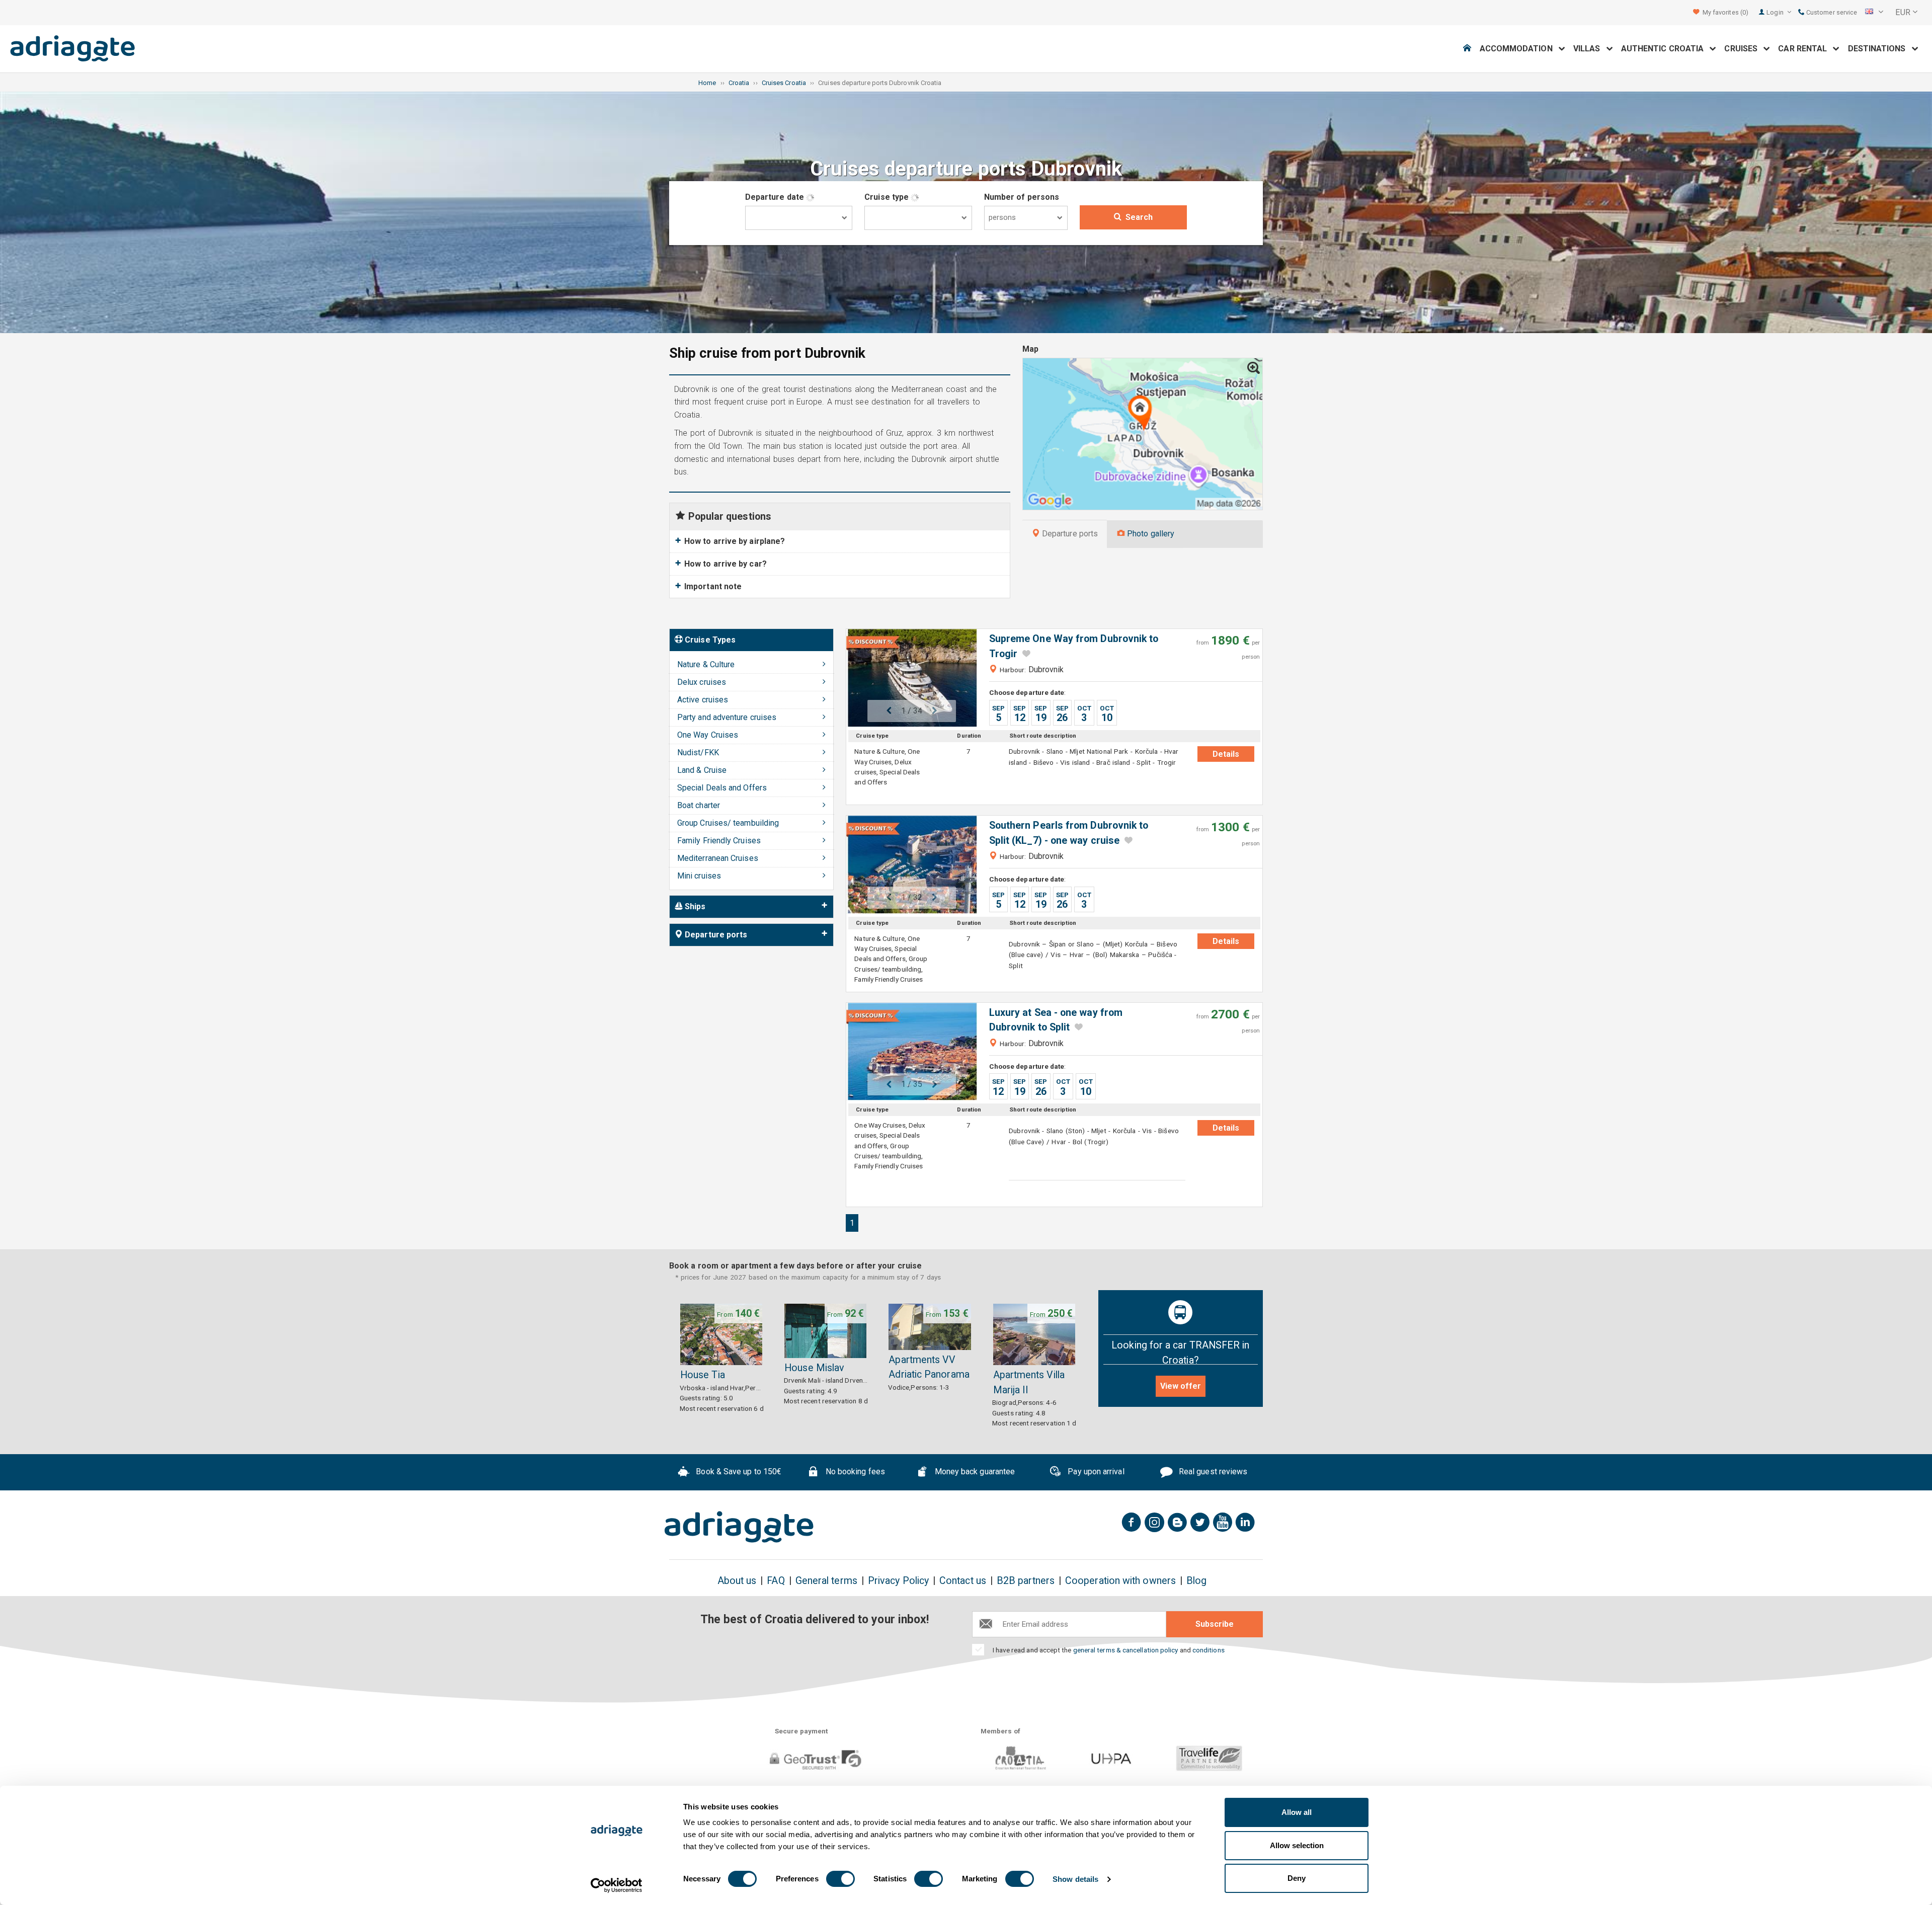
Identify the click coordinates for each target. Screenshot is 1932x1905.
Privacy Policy (898, 1581)
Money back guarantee (974, 1472)
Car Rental (1805, 49)
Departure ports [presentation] (1069, 534)
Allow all (1297, 1812)
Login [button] (1776, 12)
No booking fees (854, 1472)
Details (1226, 754)
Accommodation (1519, 49)
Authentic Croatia (1666, 49)
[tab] (1065, 534)
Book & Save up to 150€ (738, 1472)
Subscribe (1215, 1624)
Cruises (1744, 49)
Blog (1196, 1581)
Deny (1297, 1878)
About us (737, 1581)
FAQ (776, 1581)
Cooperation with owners (1120, 1581)
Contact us (963, 1581)
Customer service (1831, 12)
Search (1139, 217)
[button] (1874, 13)
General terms (826, 1581)
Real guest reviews (1212, 1472)
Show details (1075, 1879)
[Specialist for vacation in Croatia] (739, 1527)
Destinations (1880, 49)
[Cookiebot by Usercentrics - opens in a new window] (617, 1885)
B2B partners (1026, 1581)
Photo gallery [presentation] (1150, 534)
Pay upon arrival (1095, 1472)
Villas (1590, 49)
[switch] (840, 1879)
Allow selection (1297, 1845)
